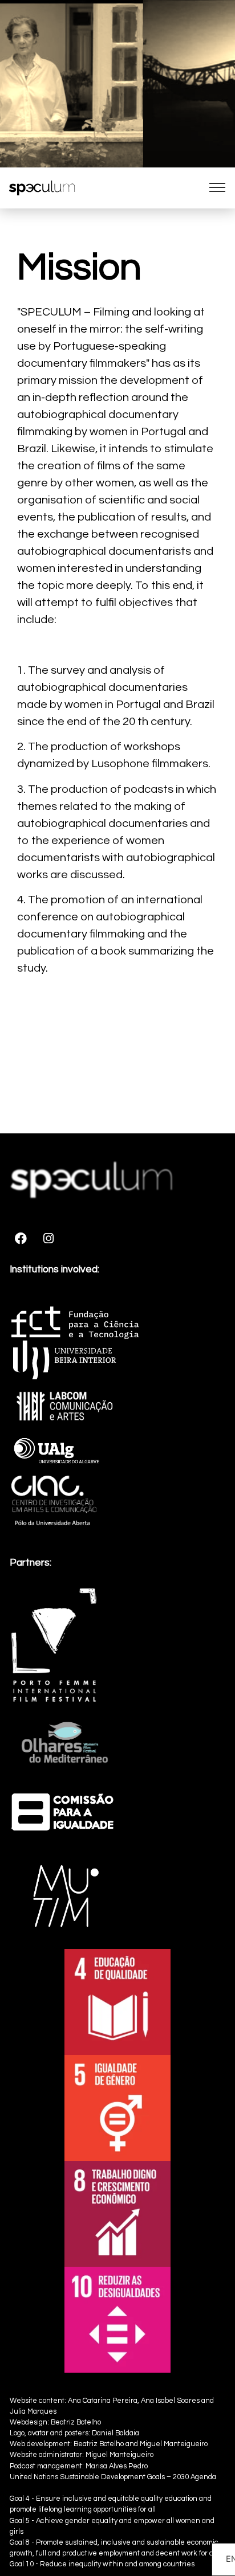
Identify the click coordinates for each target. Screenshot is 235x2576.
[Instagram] (48, 1239)
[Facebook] (21, 1239)
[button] (217, 188)
